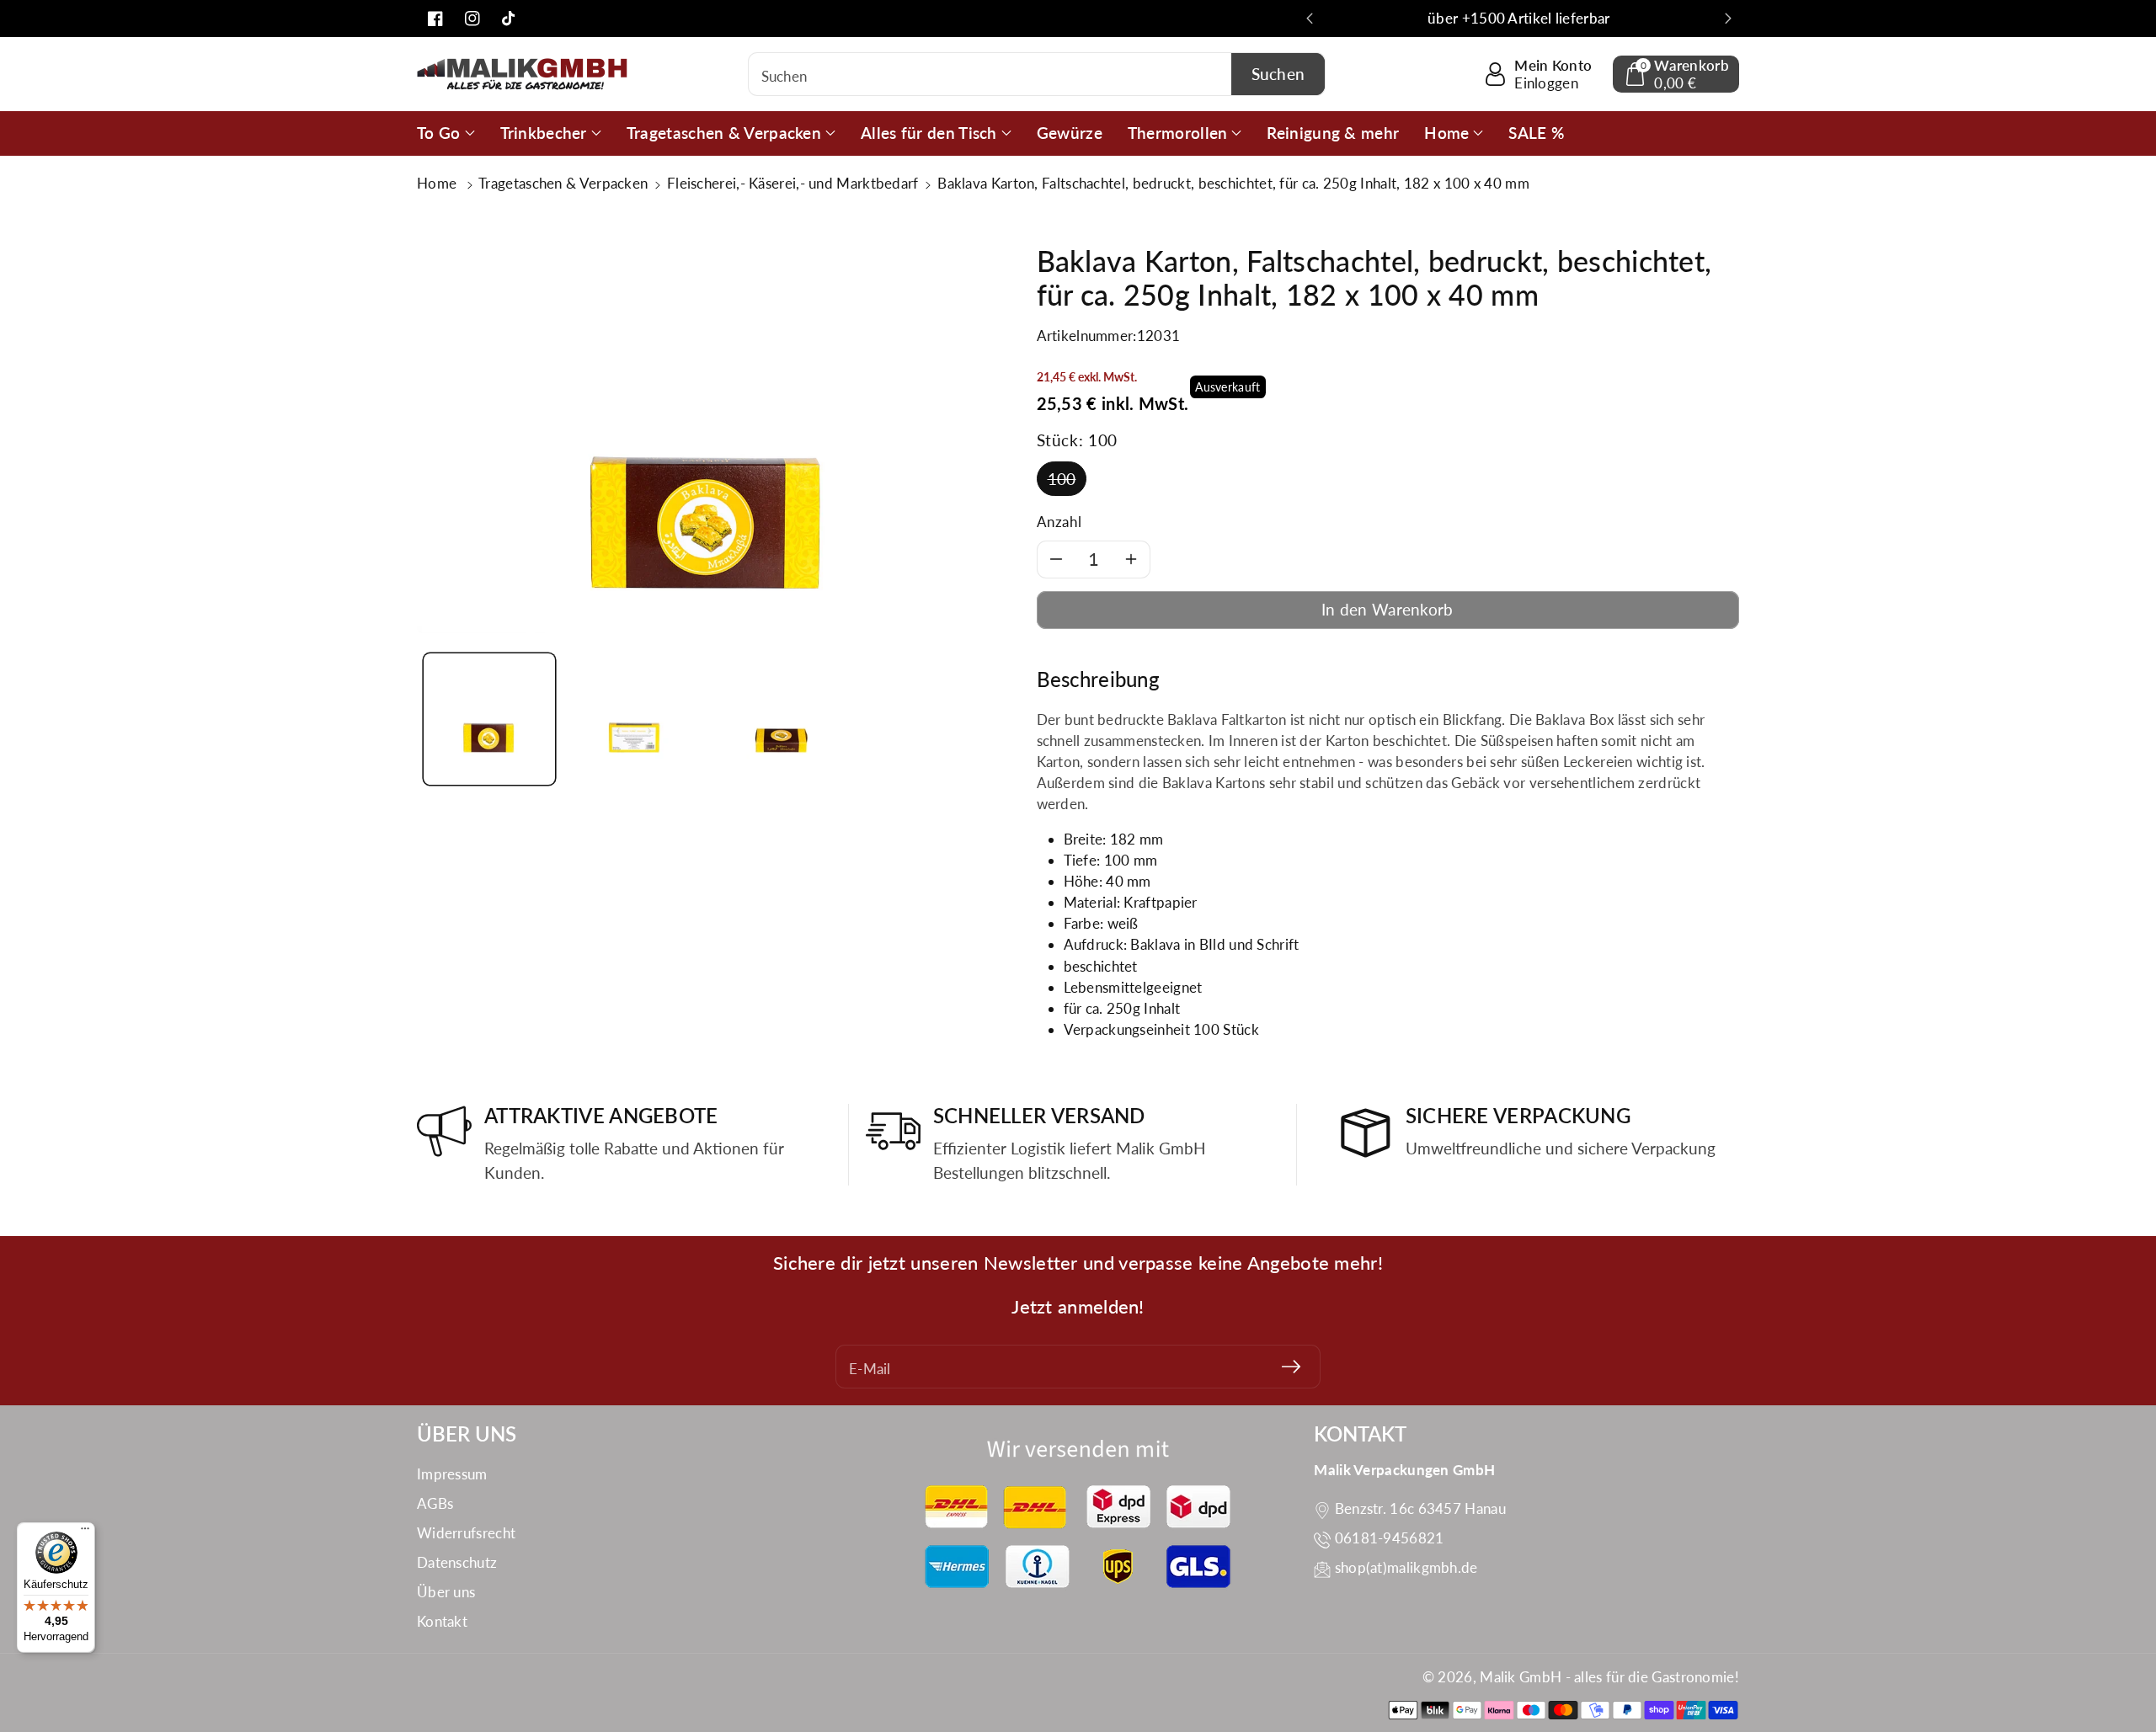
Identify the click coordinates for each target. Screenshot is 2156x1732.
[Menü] (85, 1532)
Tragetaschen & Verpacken (563, 183)
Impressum (452, 1474)
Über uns (446, 1592)
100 (1062, 479)
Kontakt (442, 1621)
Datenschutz (457, 1562)
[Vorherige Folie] (1310, 19)
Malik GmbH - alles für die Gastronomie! (1609, 1677)
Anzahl (1059, 522)
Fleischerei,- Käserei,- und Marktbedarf (793, 183)
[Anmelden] (1291, 1367)
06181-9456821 (1390, 1538)
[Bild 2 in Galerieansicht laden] (634, 719)
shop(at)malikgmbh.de (1406, 1567)
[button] (1676, 74)
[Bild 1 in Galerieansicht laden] (489, 719)
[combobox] (1037, 74)
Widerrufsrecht (466, 1533)
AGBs (435, 1503)
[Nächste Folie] (1728, 19)
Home (439, 183)
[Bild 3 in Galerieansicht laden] (780, 719)
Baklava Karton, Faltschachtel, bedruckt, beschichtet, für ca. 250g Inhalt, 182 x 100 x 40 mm (1233, 183)
